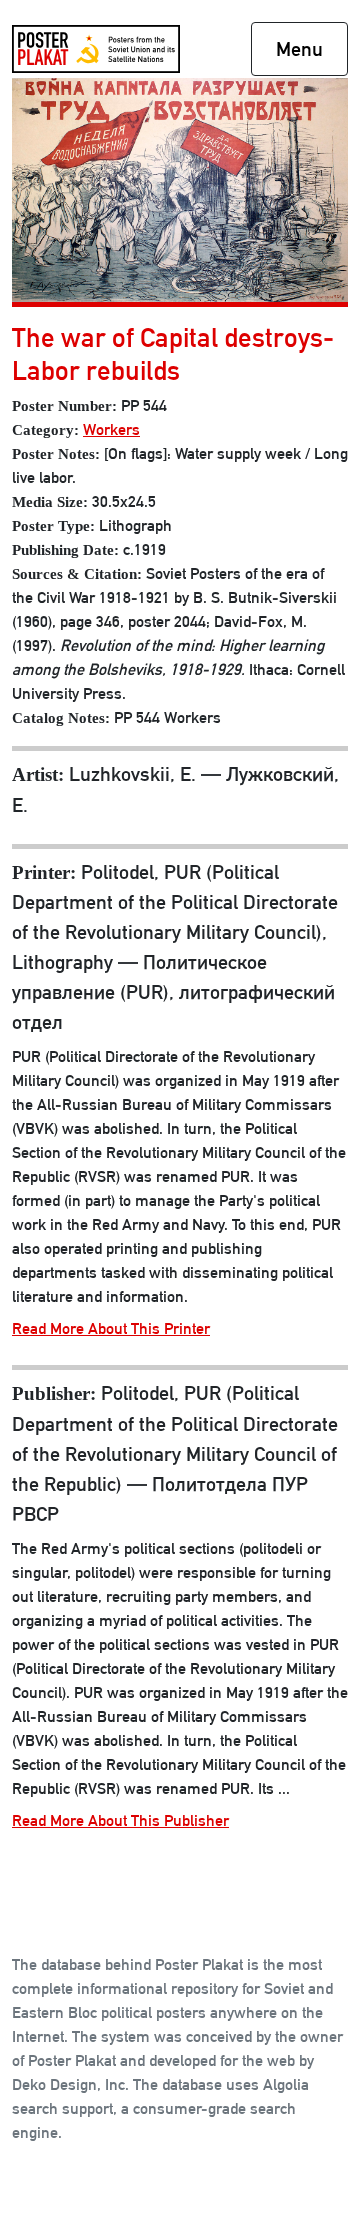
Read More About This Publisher (120, 1820)
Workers (111, 429)
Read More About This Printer (111, 1328)
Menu (299, 49)
